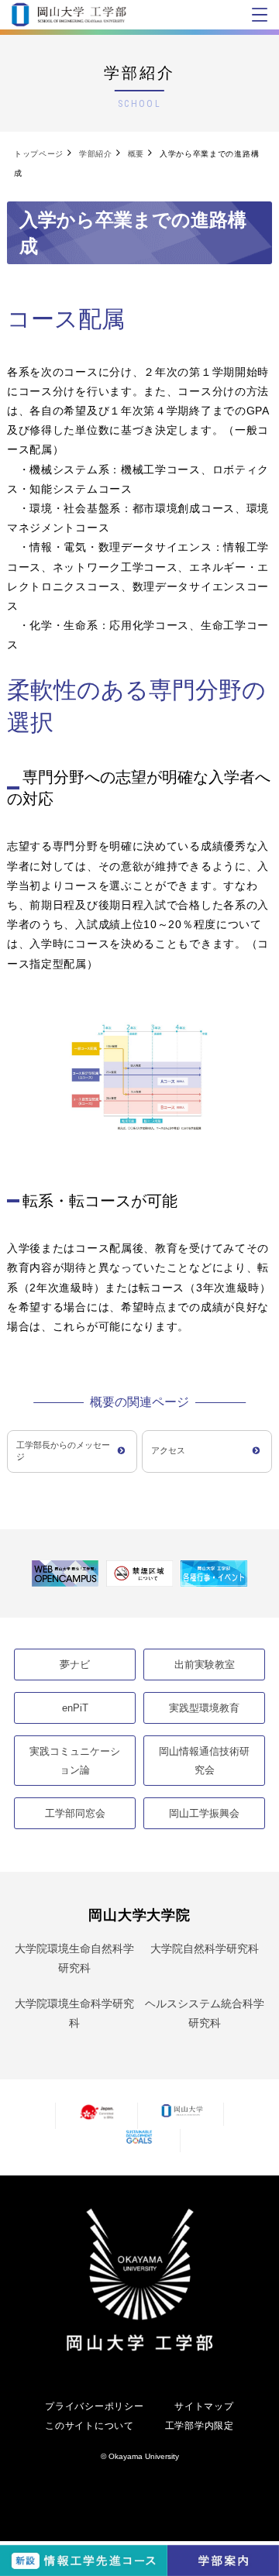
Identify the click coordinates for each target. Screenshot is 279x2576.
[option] (65, 1574)
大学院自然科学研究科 (205, 1948)
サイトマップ (204, 2406)
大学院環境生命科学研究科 (74, 2013)
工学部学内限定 (200, 2426)
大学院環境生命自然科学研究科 (74, 1958)
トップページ (39, 154)
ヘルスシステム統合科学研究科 (205, 2013)
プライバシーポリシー (94, 2406)
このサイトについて (89, 2426)
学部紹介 (96, 154)
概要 (136, 154)
